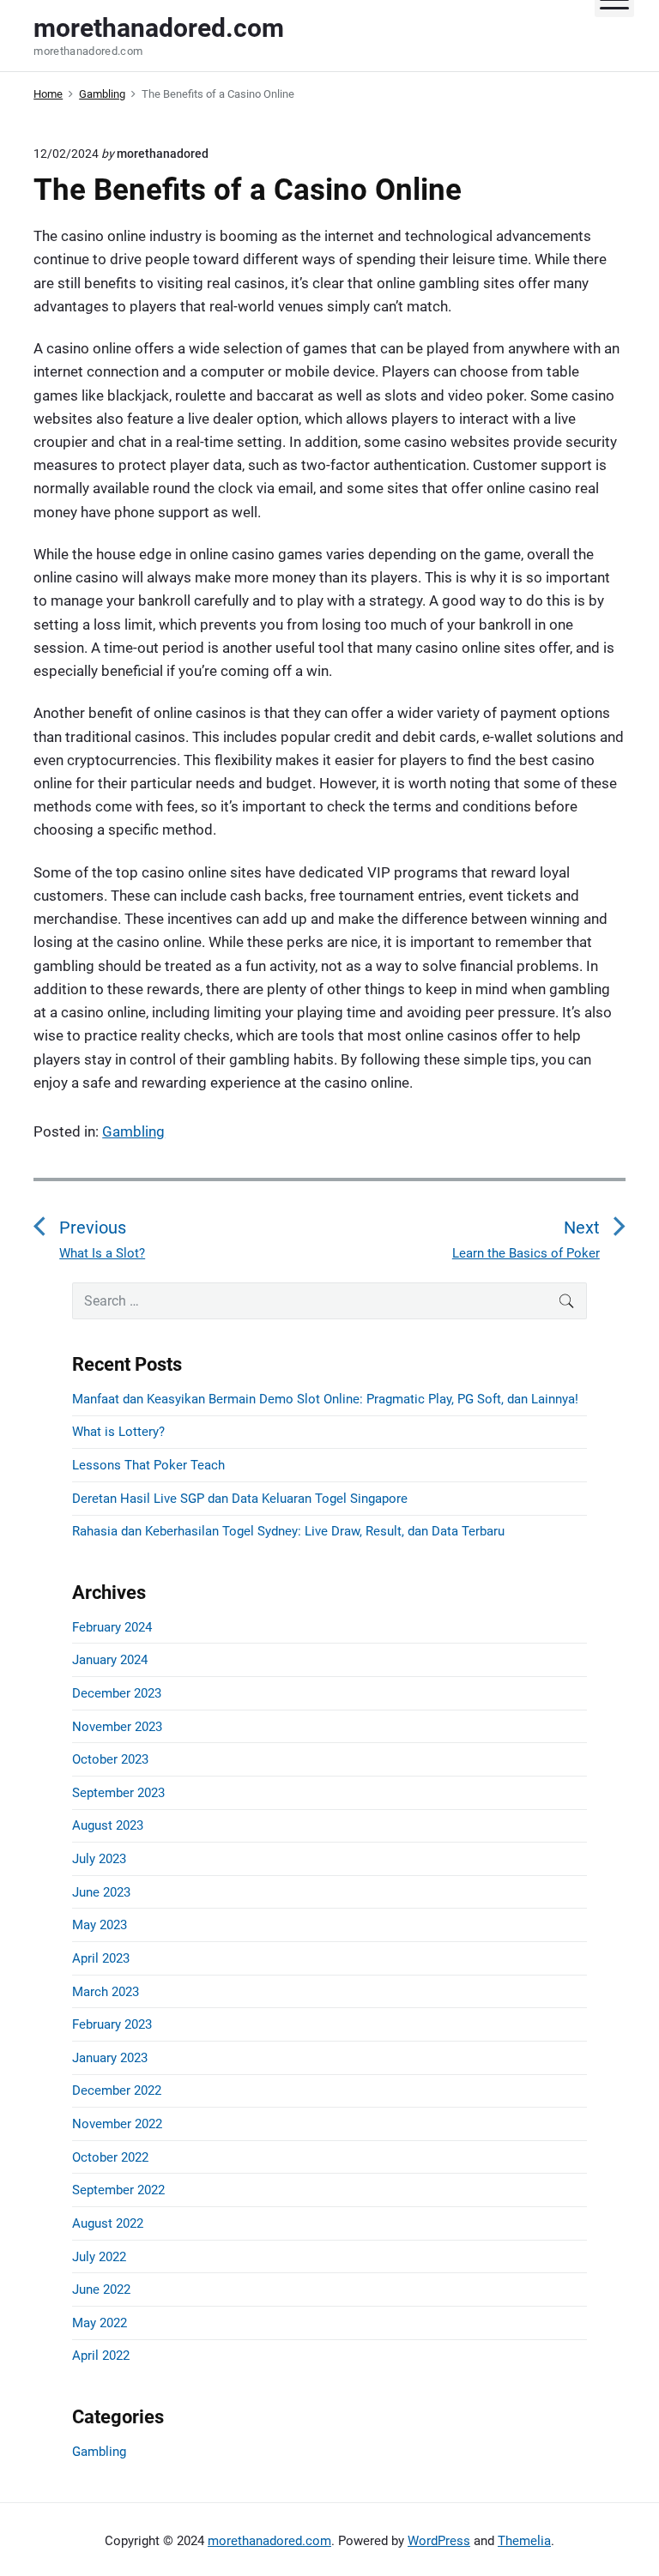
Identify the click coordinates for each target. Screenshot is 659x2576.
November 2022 (117, 2124)
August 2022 (108, 2223)
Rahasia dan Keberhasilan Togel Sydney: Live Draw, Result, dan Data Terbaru (288, 1531)
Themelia (524, 2541)
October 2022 (110, 2157)
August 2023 (108, 1825)
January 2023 (110, 2058)
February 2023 (112, 2024)
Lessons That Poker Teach (148, 1465)
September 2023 (118, 1793)
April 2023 (101, 1958)
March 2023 (106, 1992)
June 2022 (101, 2289)
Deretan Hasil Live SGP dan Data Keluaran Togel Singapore (240, 1499)
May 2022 (100, 2323)
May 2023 (100, 1925)
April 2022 (101, 2356)
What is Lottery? (118, 1432)
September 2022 (118, 2190)
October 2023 (110, 1759)
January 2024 (110, 1660)
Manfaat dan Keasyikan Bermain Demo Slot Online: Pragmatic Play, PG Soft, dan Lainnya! (325, 1399)
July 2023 (99, 1859)
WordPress (439, 2541)
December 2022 (117, 2090)
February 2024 (112, 1627)
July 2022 (99, 2257)
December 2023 (117, 1693)
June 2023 (101, 1892)
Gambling (133, 1131)
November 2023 (117, 1727)
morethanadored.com (269, 2541)
